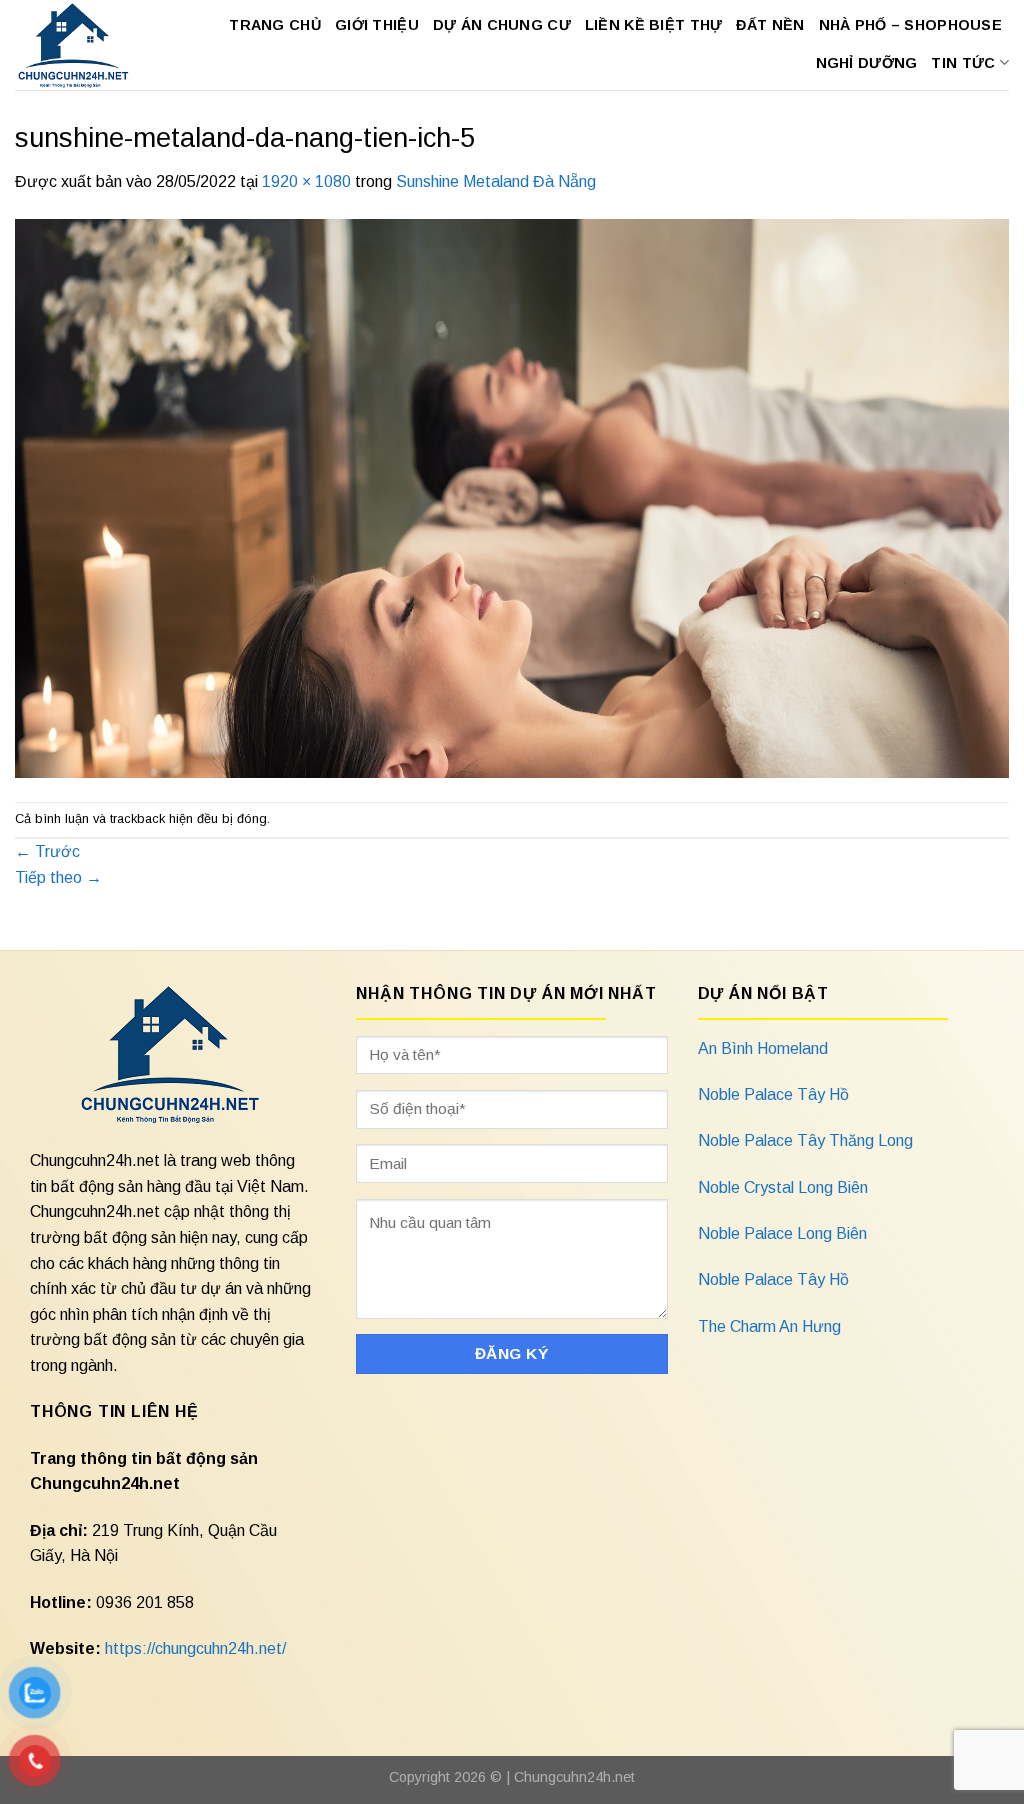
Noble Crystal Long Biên (783, 1187)
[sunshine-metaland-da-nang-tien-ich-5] (512, 496)
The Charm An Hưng (769, 1326)
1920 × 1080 (306, 181)
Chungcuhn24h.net (574, 1777)
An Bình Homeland (763, 1048)
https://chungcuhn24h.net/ (195, 1648)
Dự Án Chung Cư (502, 25)
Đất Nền (770, 25)
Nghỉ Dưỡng (867, 63)
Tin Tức (963, 63)
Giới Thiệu (377, 25)
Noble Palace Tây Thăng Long (805, 1140)
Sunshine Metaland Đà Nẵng (496, 181)
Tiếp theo (58, 877)
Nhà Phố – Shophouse (910, 25)
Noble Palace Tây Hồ (773, 1094)
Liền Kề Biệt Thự (654, 25)
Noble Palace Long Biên (782, 1233)
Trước (47, 851)
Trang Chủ (275, 25)
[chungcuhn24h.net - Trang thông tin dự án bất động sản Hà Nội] (74, 45)
